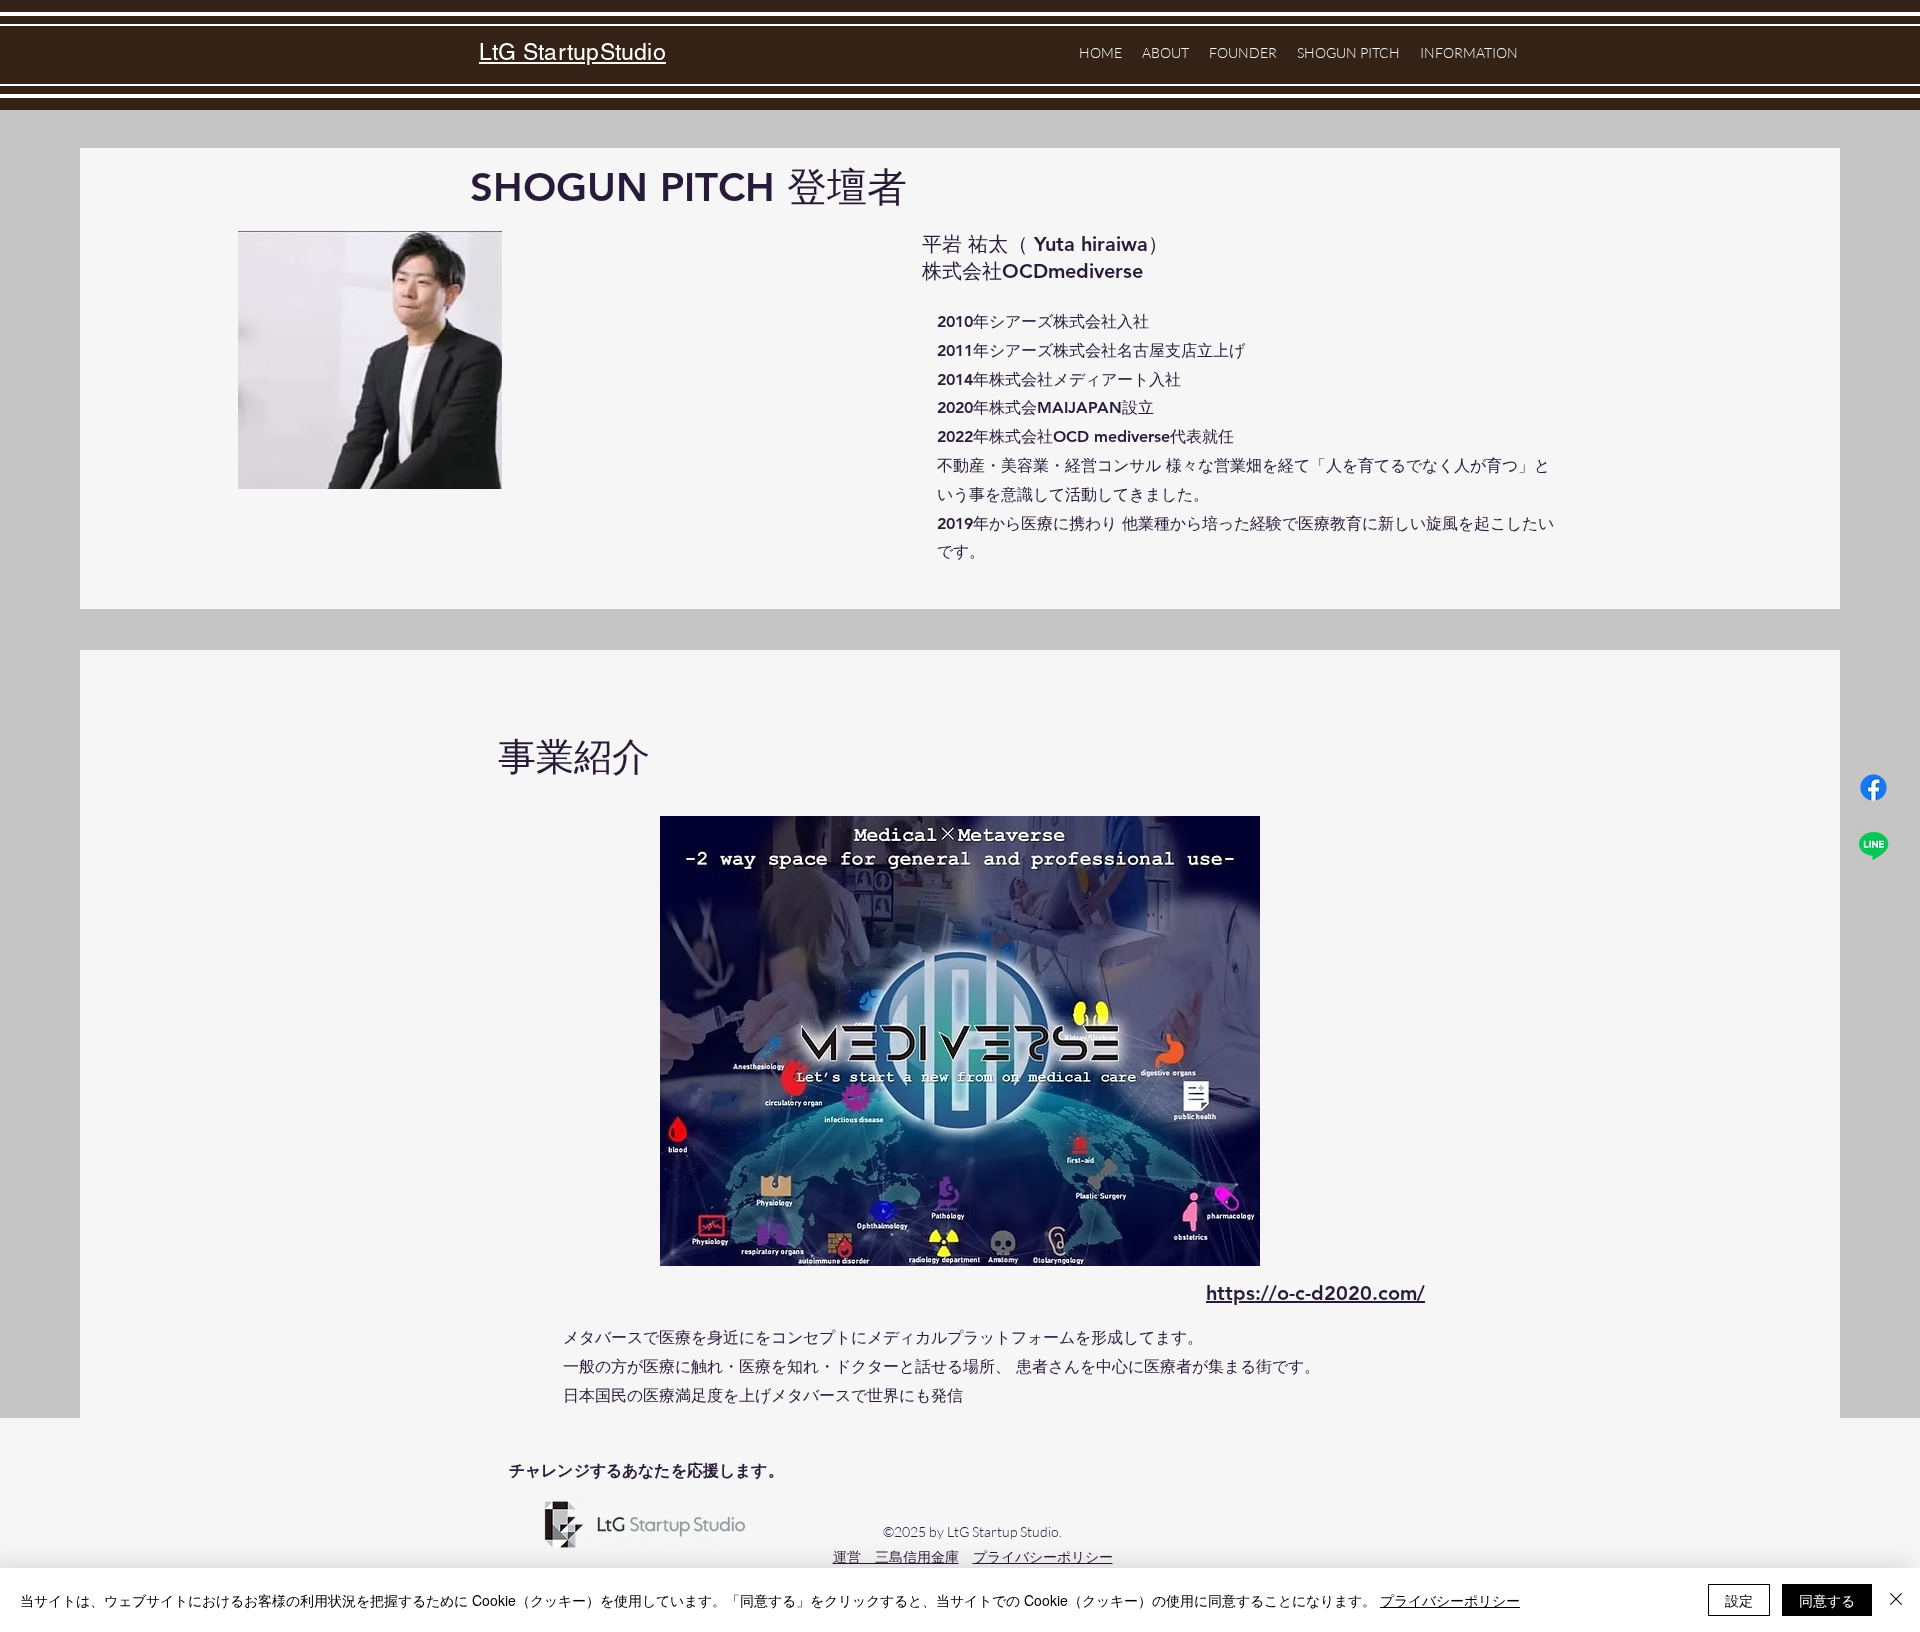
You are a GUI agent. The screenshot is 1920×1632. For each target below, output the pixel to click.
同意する (1827, 1600)
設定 (1739, 1600)
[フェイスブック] (1873, 787)
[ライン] (1873, 845)
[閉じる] (1896, 1600)
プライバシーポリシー (1043, 1556)
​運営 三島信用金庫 (896, 1556)
